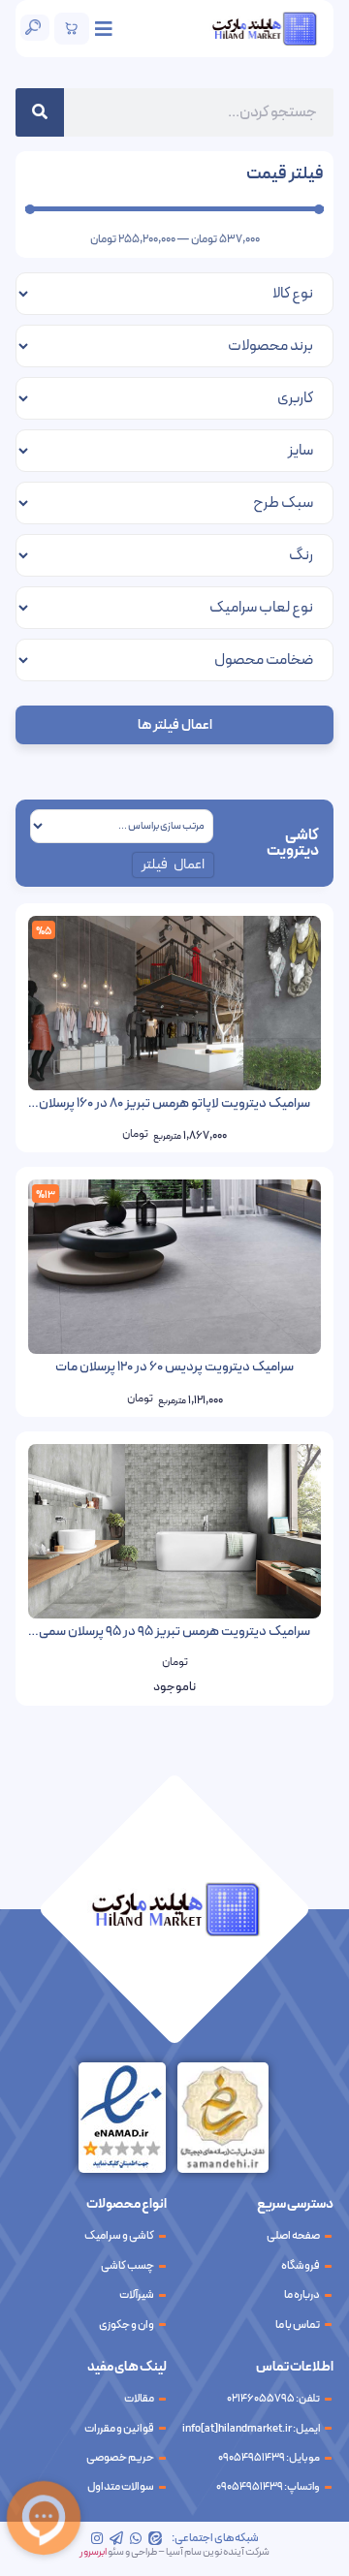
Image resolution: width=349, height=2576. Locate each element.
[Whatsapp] (136, 2538)
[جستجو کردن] (40, 112)
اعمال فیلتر (174, 865)
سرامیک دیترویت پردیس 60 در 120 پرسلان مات (174, 1367)
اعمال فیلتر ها (175, 725)
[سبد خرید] (72, 29)
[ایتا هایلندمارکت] (155, 2538)
